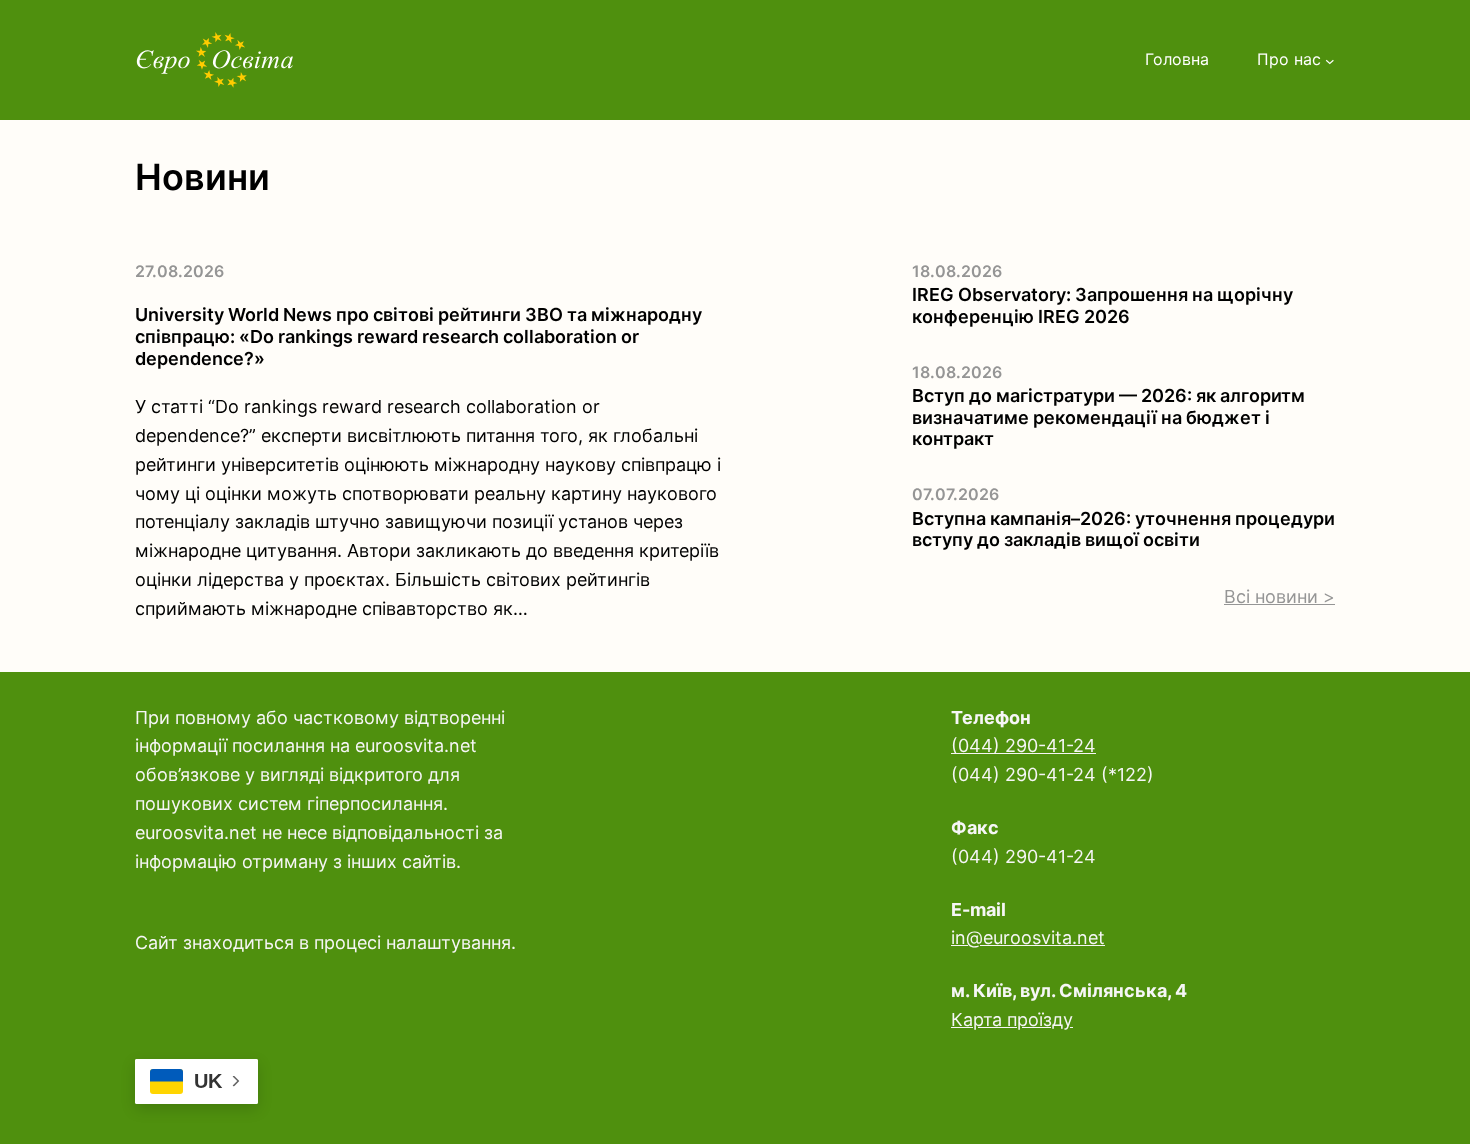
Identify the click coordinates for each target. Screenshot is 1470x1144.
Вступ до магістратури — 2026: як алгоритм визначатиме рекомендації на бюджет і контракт (1108, 417)
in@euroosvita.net (1028, 937)
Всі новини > (1279, 596)
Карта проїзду (1012, 1019)
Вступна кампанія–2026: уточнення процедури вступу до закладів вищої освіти (1123, 529)
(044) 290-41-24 (1023, 745)
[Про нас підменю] (1330, 60)
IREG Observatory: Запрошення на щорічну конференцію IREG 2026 (1102, 305)
